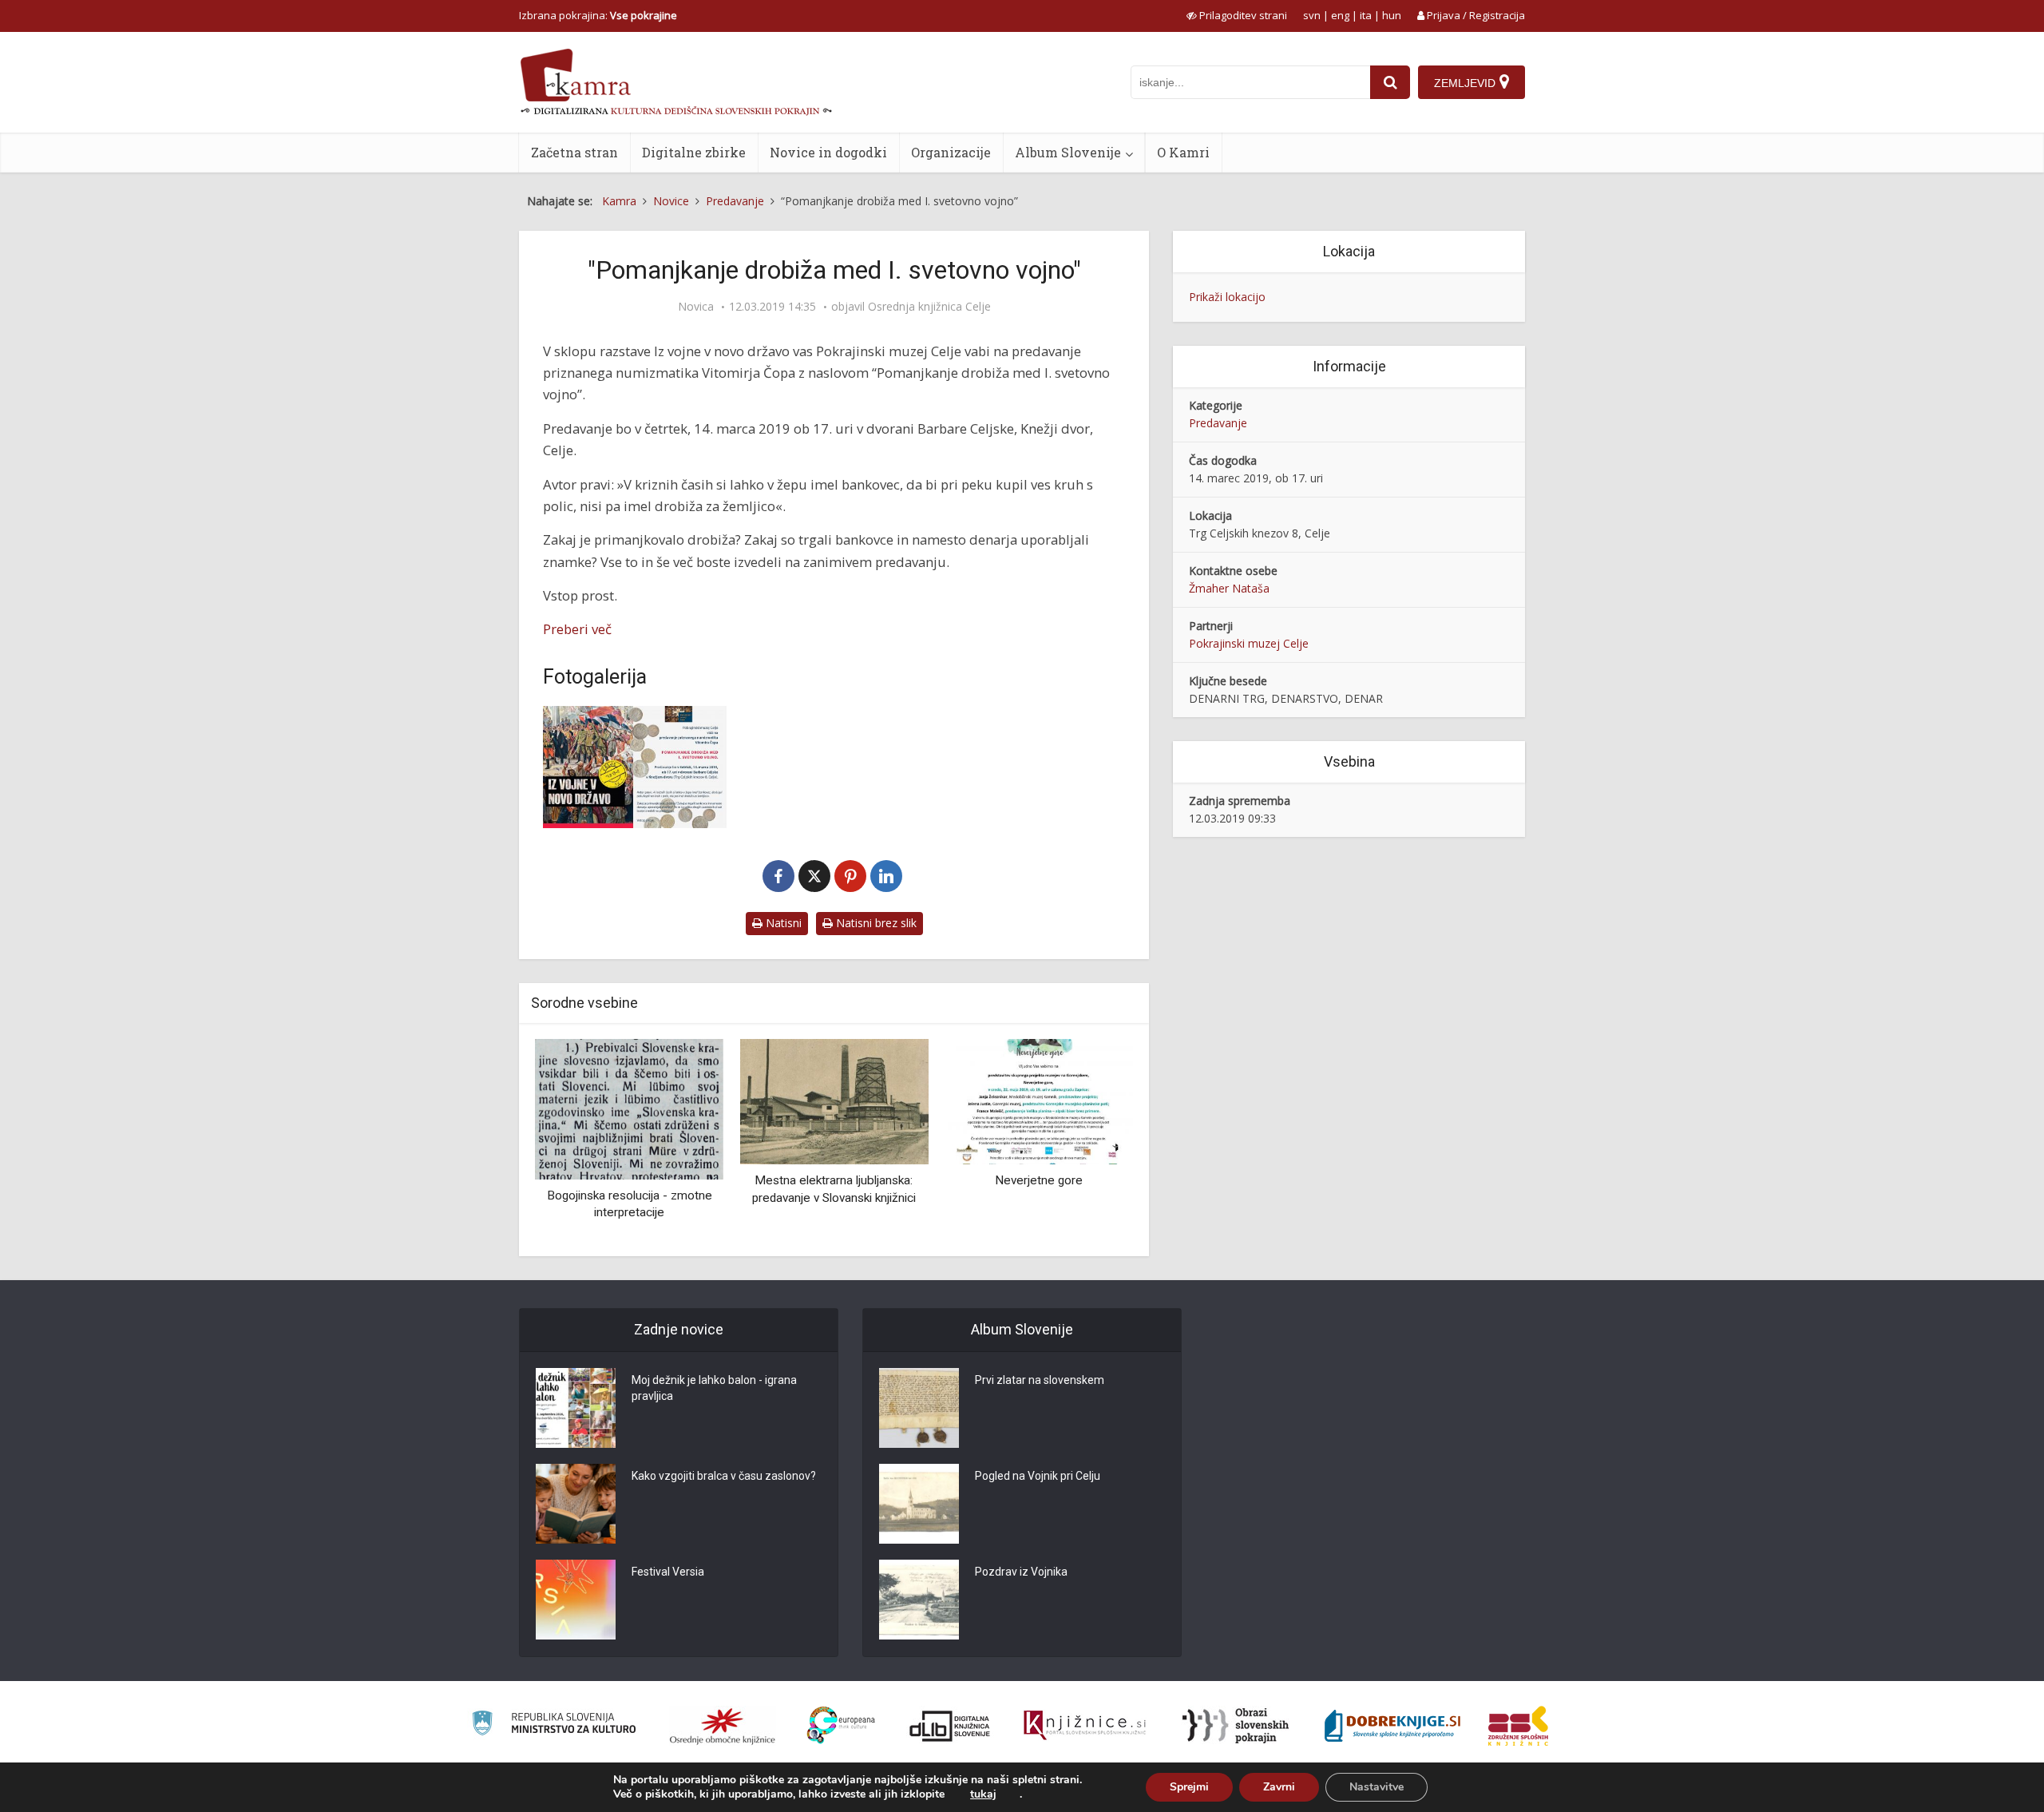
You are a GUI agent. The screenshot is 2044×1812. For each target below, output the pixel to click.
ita (1366, 15)
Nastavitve (1377, 1787)
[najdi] (1390, 82)
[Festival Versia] (576, 1600)
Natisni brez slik (875, 923)
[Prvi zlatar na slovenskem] (919, 1408)
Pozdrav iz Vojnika (1021, 1572)
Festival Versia (668, 1572)
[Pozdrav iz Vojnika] (919, 1600)
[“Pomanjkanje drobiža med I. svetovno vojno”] (635, 767)
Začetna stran (574, 152)
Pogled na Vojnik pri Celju (1038, 1476)
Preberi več (577, 629)
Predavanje (1218, 423)
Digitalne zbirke (694, 152)
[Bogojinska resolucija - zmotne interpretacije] (629, 1108)
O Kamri (1183, 152)
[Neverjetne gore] (1039, 1101)
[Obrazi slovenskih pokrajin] (1236, 1726)
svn (1312, 15)
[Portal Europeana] (841, 1725)
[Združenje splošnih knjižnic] (1518, 1726)
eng (1340, 15)
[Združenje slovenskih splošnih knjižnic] (1085, 1726)
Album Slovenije (1068, 152)
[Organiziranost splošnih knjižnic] (723, 1726)
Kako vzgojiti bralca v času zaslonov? (724, 1476)
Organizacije (951, 152)
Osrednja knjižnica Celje (929, 307)
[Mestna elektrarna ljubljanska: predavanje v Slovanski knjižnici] (834, 1101)
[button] (1093, 1142)
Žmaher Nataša (1229, 588)
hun (1392, 15)
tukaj (983, 1794)
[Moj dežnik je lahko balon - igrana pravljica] (576, 1408)
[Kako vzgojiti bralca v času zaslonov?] (576, 1504)
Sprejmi (1189, 1787)
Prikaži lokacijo (1227, 297)
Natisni (782, 923)
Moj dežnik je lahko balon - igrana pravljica (714, 1388)
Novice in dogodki (828, 152)
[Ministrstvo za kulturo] (554, 1725)
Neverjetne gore (1039, 1180)
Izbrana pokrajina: (598, 15)
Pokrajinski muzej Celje (1249, 643)
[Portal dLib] (950, 1726)
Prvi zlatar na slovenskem (1040, 1380)
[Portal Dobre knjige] (1392, 1726)
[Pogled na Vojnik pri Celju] (919, 1504)
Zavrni (1279, 1787)
